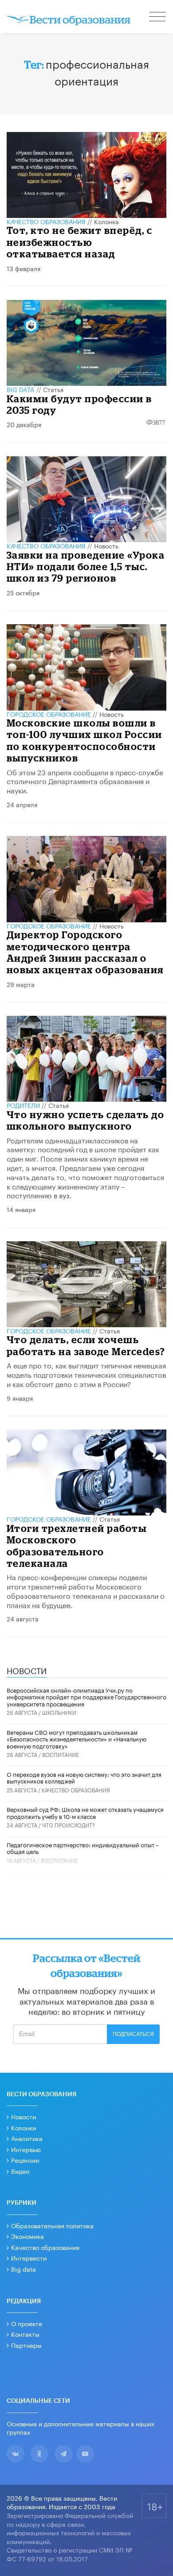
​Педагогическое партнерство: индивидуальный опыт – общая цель (83, 1848)
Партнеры (26, 2345)
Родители (23, 1105)
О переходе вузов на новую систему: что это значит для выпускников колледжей (84, 1777)
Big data (24, 2269)
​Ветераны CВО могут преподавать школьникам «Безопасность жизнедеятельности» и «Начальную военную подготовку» (77, 1739)
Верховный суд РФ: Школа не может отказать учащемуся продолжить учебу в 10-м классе (85, 1812)
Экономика (28, 2236)
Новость (106, 545)
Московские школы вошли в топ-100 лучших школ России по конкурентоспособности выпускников (85, 740)
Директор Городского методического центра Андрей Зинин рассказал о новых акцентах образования (85, 952)
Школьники (59, 1712)
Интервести (29, 2257)
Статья (53, 389)
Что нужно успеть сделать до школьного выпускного (86, 1120)
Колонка (106, 221)
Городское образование (49, 714)
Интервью (26, 2149)
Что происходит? (69, 1824)
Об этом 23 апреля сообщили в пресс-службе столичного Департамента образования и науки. (85, 781)
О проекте (27, 2323)
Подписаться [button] (133, 2034)
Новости (24, 2116)
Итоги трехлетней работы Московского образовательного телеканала (77, 1546)
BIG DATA (21, 389)
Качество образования (46, 221)
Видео (20, 2171)
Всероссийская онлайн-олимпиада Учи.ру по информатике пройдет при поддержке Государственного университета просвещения (86, 1696)
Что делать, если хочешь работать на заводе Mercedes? (86, 1345)
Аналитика (27, 2138)
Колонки (24, 2127)
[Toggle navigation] (158, 18)
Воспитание (61, 1754)
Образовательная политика (52, 2225)
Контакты (25, 2334)
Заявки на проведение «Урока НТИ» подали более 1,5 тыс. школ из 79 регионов (86, 567)
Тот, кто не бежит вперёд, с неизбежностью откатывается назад (80, 242)
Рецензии (25, 2160)
